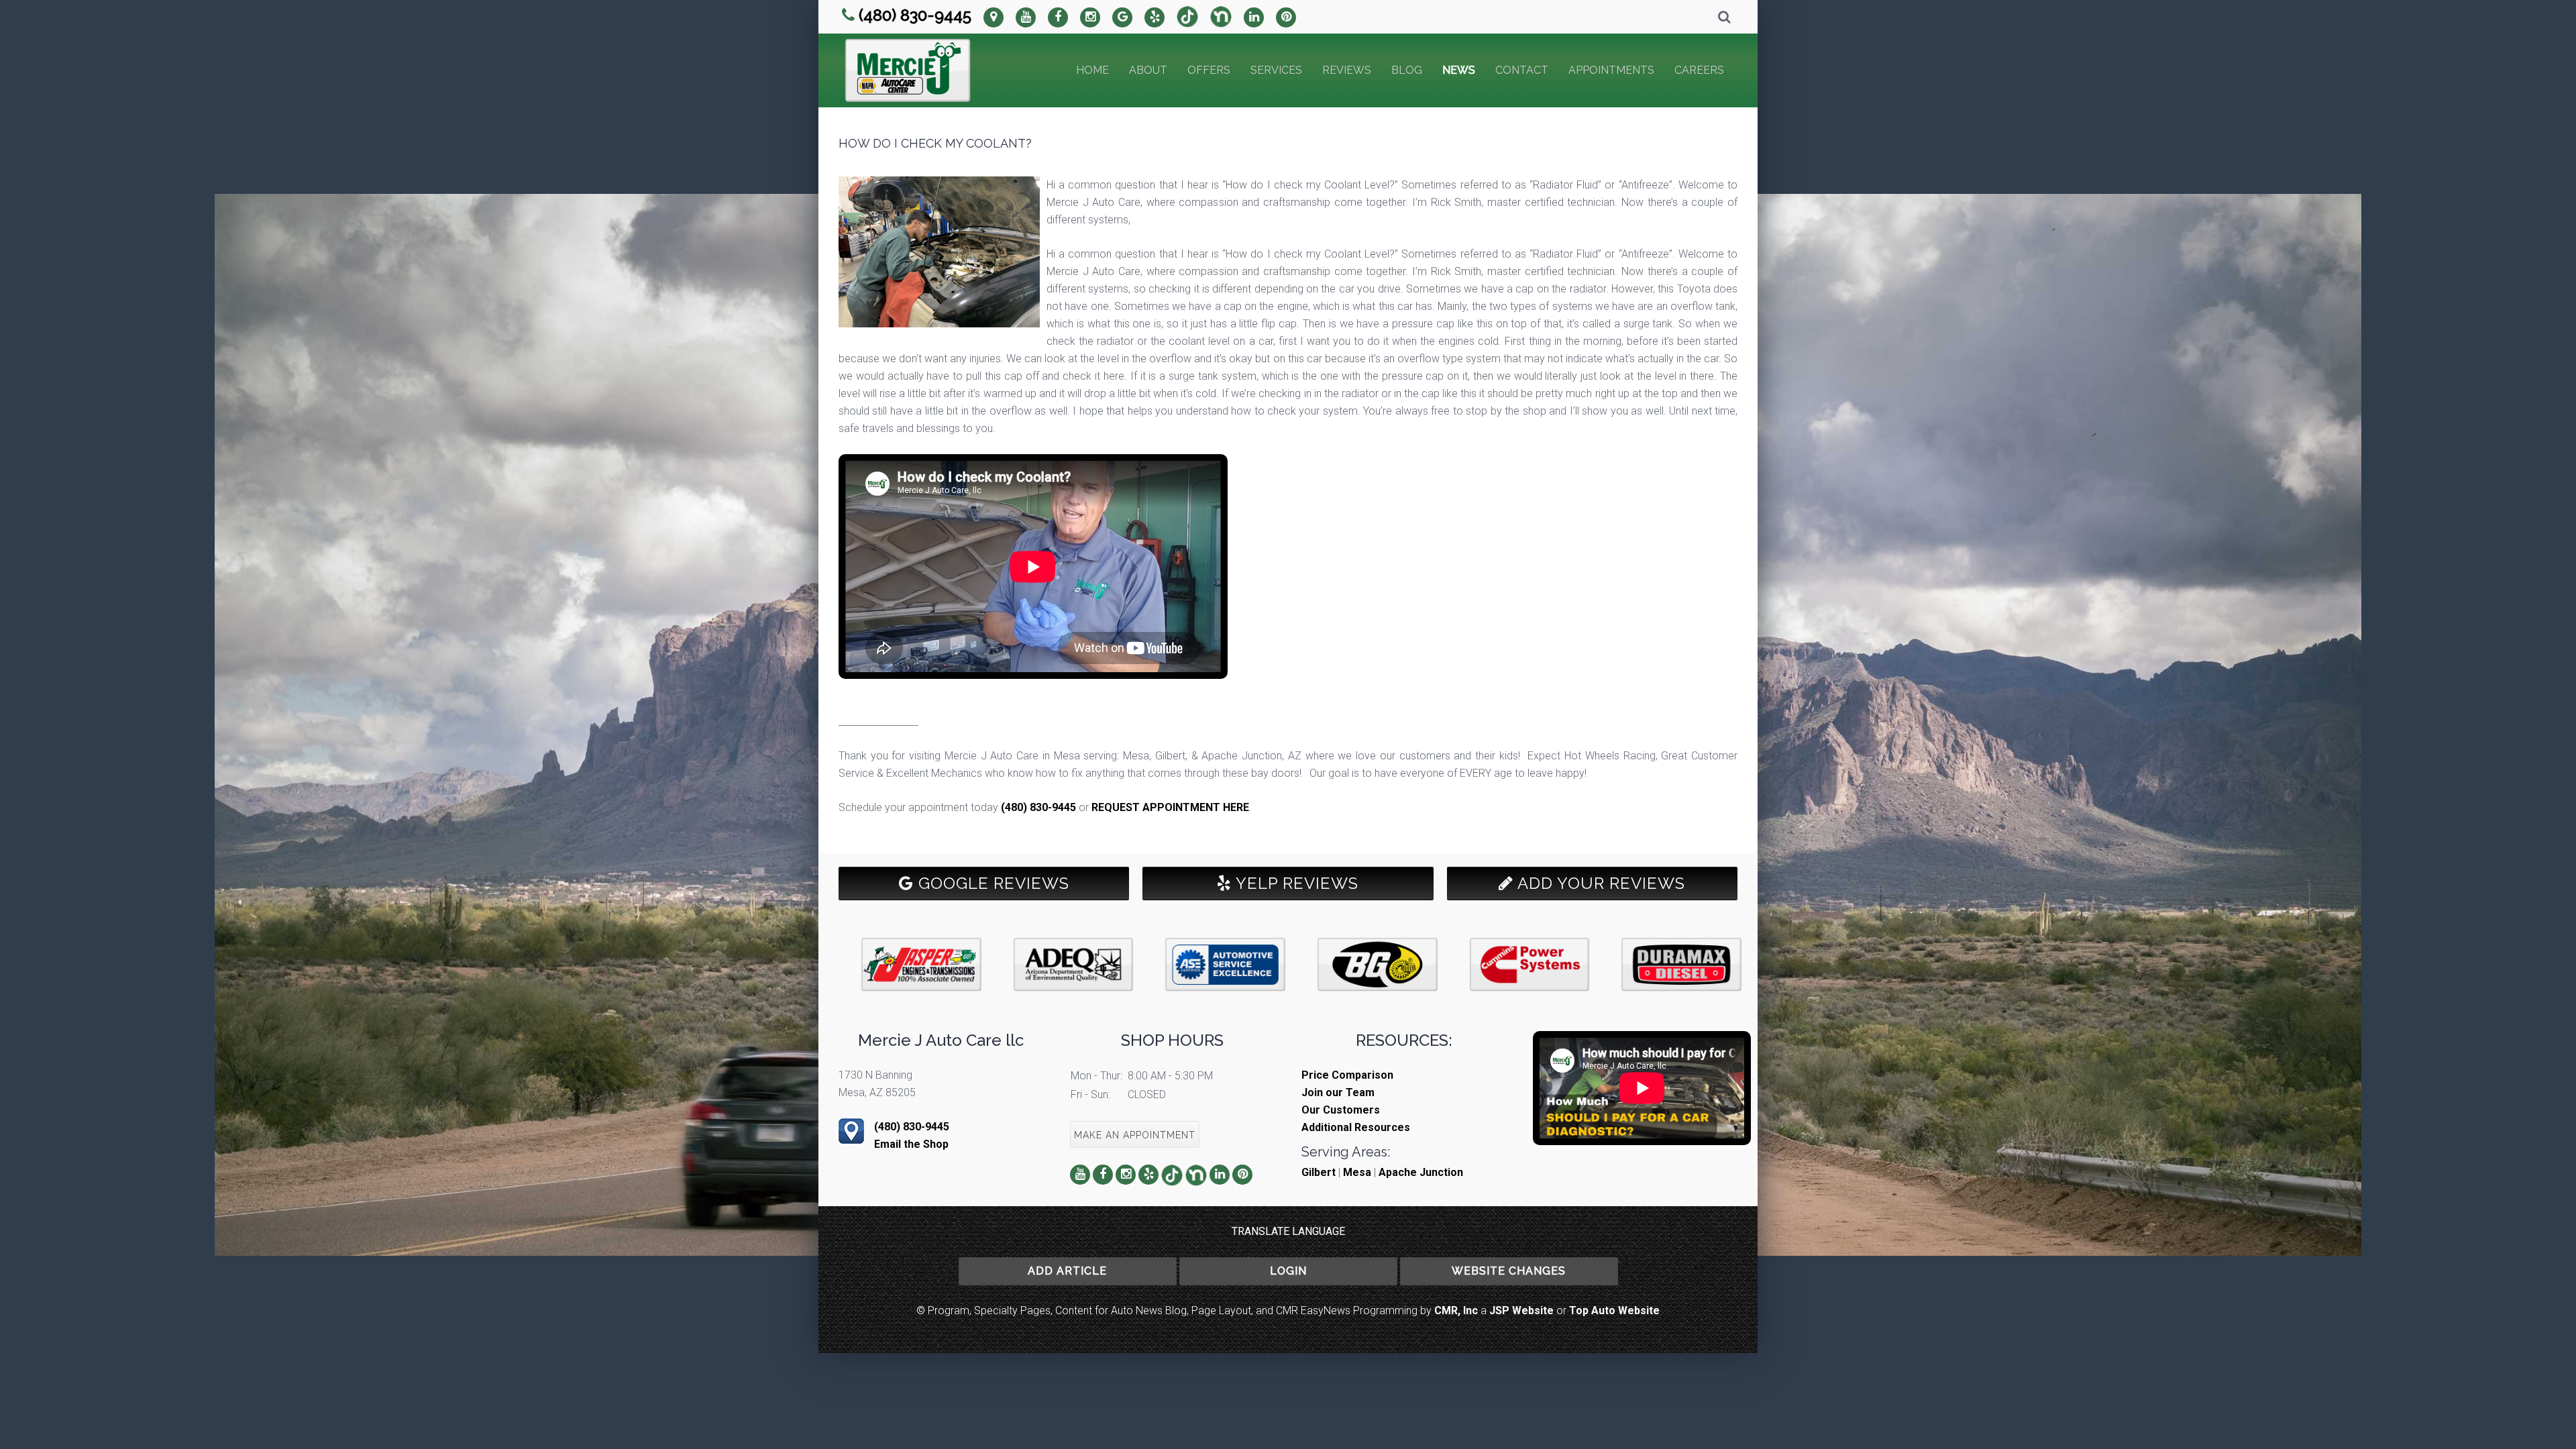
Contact (1522, 70)
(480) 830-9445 (915, 15)
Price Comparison (1347, 1075)
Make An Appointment (1135, 1135)
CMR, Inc (1456, 1310)
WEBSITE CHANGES (1509, 1271)
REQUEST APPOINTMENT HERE (1170, 807)
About (1148, 70)
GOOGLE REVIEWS (991, 883)
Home (1092, 70)
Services (1276, 70)
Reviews (1347, 70)
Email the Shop (911, 1144)
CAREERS (1699, 70)
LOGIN (1288, 1271)
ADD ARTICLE (1067, 1271)
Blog (1407, 70)
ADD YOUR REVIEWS (1599, 883)
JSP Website (1521, 1310)
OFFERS (1209, 70)
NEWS (1459, 70)
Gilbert (1319, 1172)
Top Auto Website (1614, 1310)
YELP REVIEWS (1295, 883)
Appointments (1611, 70)
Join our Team (1338, 1092)
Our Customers (1341, 1110)
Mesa (1357, 1172)
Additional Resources (1356, 1127)
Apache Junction (1421, 1172)
